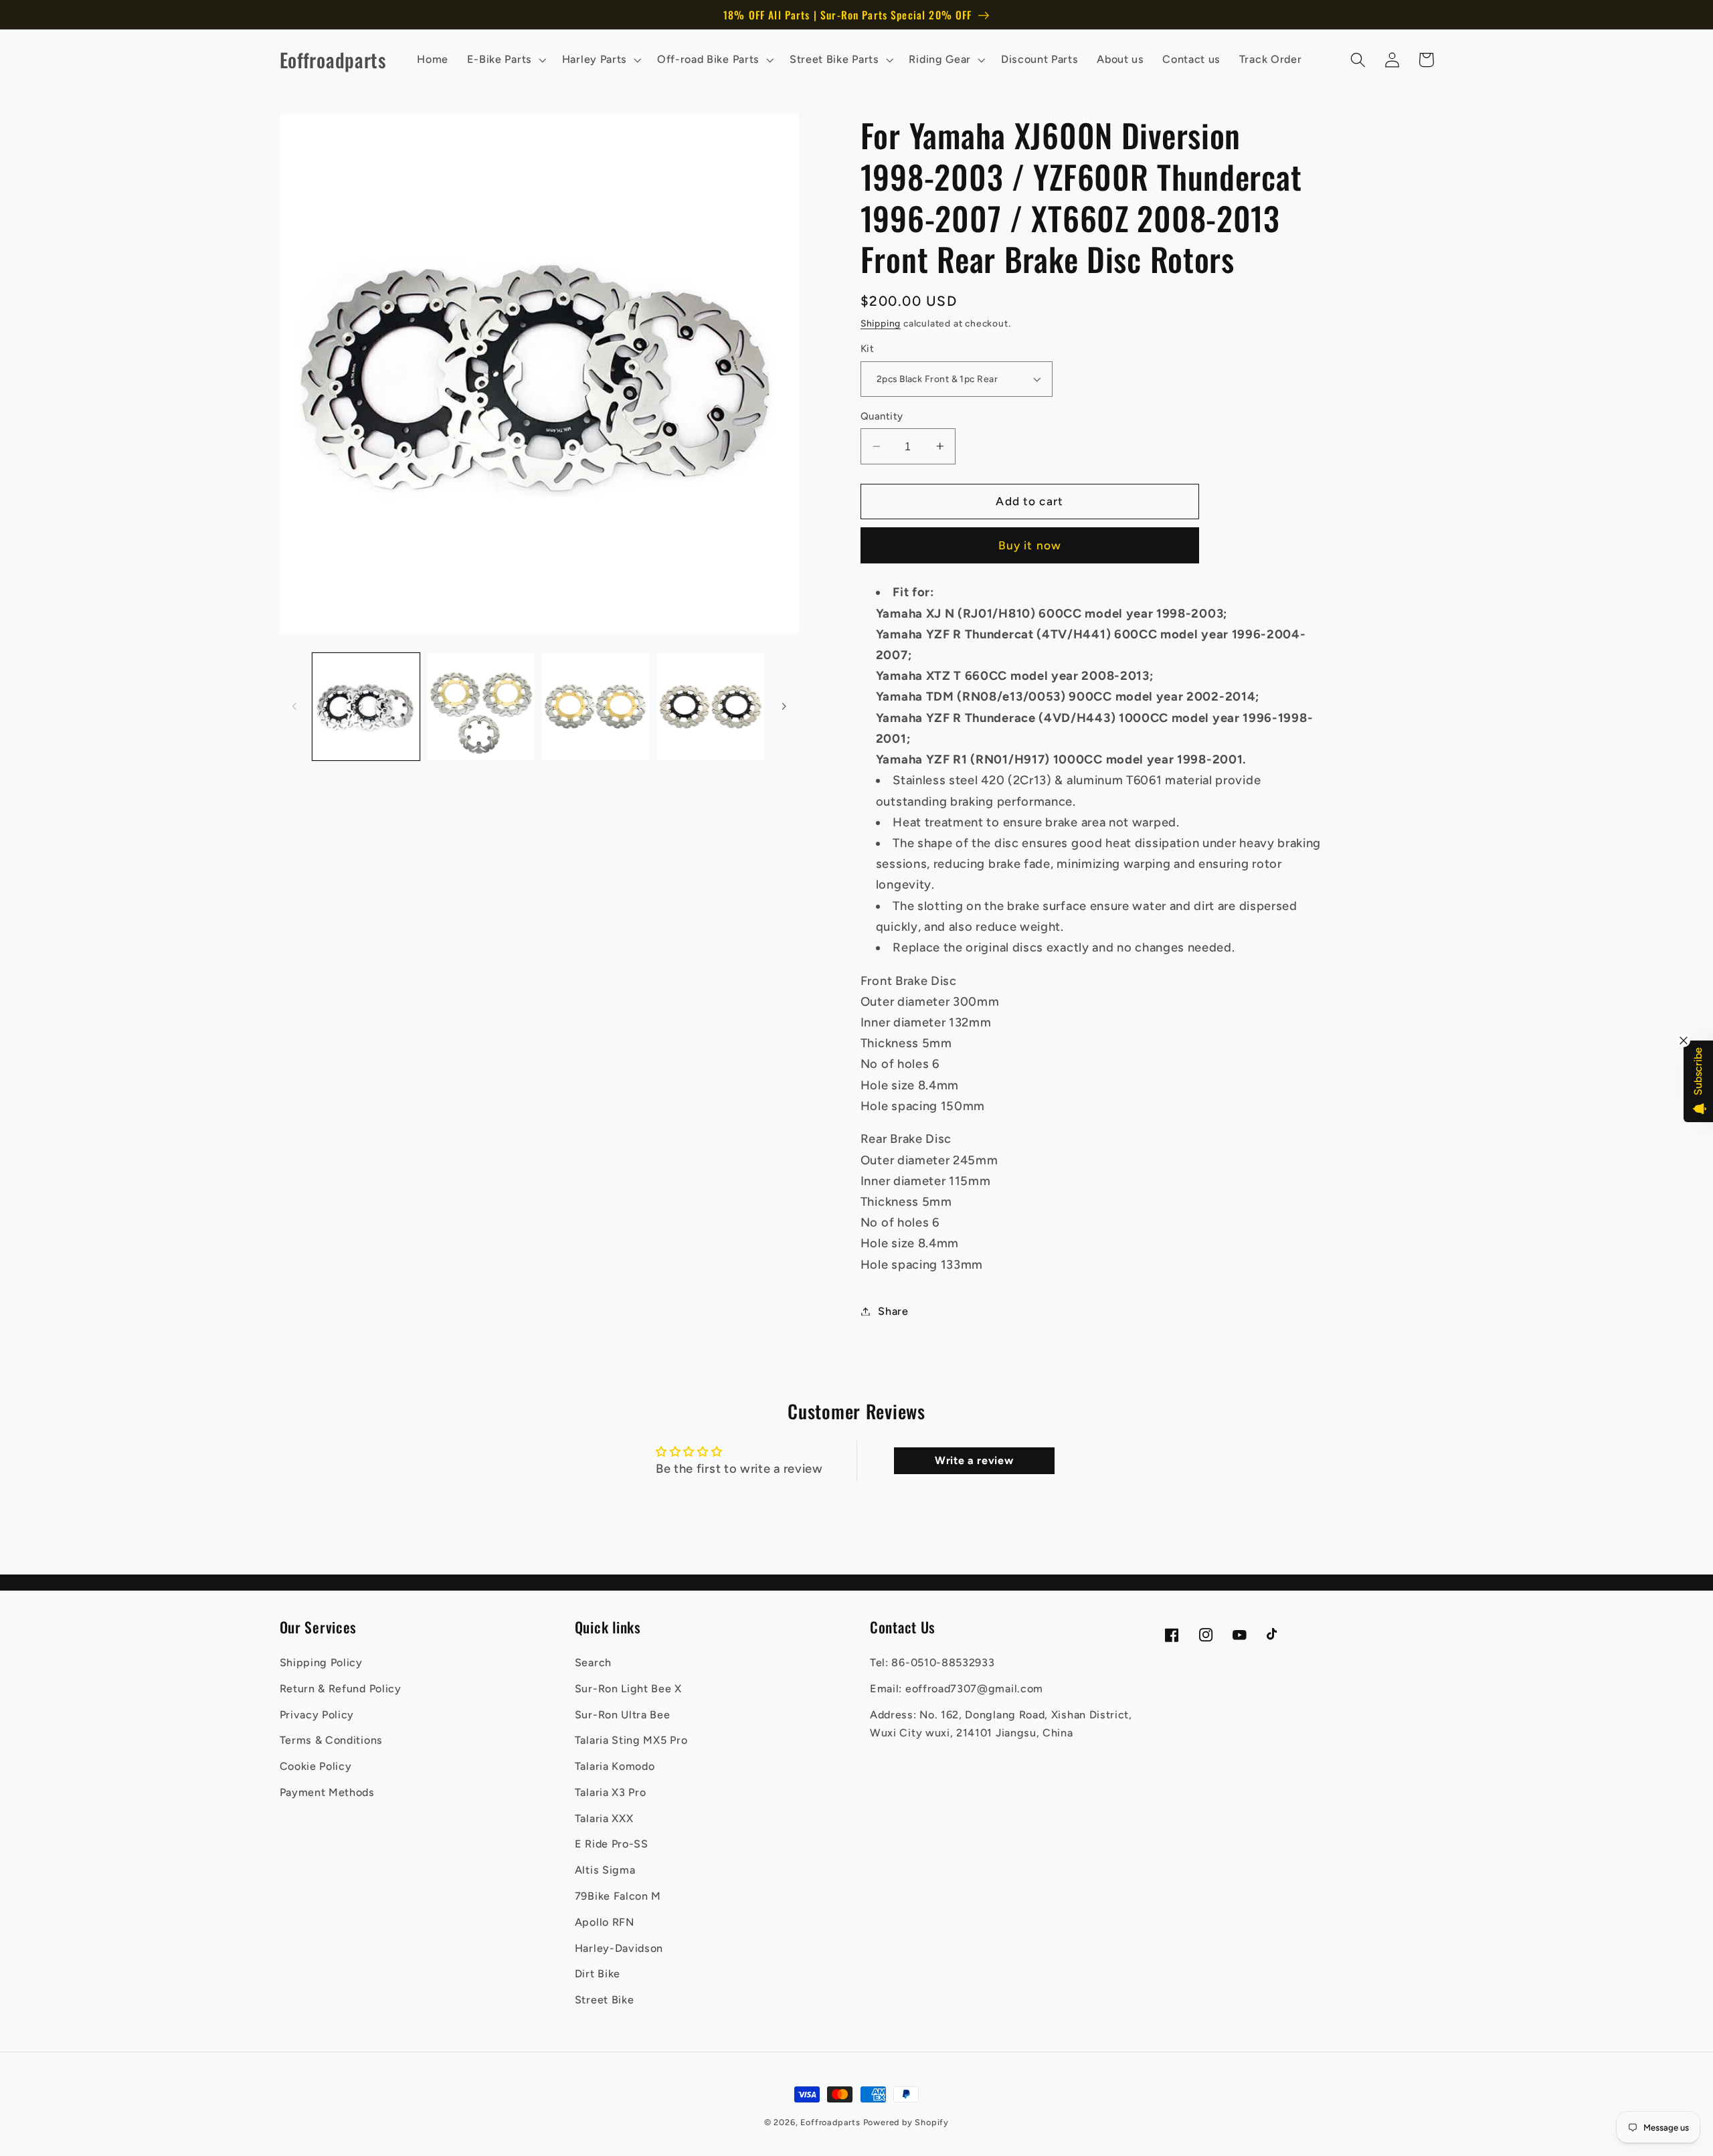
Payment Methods (327, 1792)
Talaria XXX (604, 1818)
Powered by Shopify (906, 2122)
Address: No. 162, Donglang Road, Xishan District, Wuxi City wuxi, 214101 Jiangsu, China (1001, 1724)
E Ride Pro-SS (612, 1844)
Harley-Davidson (619, 1948)
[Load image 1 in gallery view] (366, 707)
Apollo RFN (605, 1922)
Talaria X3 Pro (611, 1792)
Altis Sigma (605, 1870)
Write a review (974, 1460)
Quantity (882, 416)
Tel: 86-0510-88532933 (932, 1663)
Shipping (881, 323)
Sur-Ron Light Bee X (628, 1689)
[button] (505, 60)
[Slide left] (294, 707)
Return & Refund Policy (341, 1689)
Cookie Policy (316, 1766)
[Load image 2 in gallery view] (481, 707)
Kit (867, 349)
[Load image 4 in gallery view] (711, 707)
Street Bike (605, 2000)
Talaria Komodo (615, 1766)
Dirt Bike (598, 1974)
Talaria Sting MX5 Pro (631, 1740)
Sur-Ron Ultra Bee (623, 1715)
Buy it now (1030, 545)
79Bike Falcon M (618, 1896)
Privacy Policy (317, 1715)
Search (593, 1663)
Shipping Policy (321, 1663)
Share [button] (893, 1311)
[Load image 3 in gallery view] (596, 707)
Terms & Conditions (331, 1740)
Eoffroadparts (830, 2122)
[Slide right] (784, 707)
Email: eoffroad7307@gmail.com (957, 1689)
